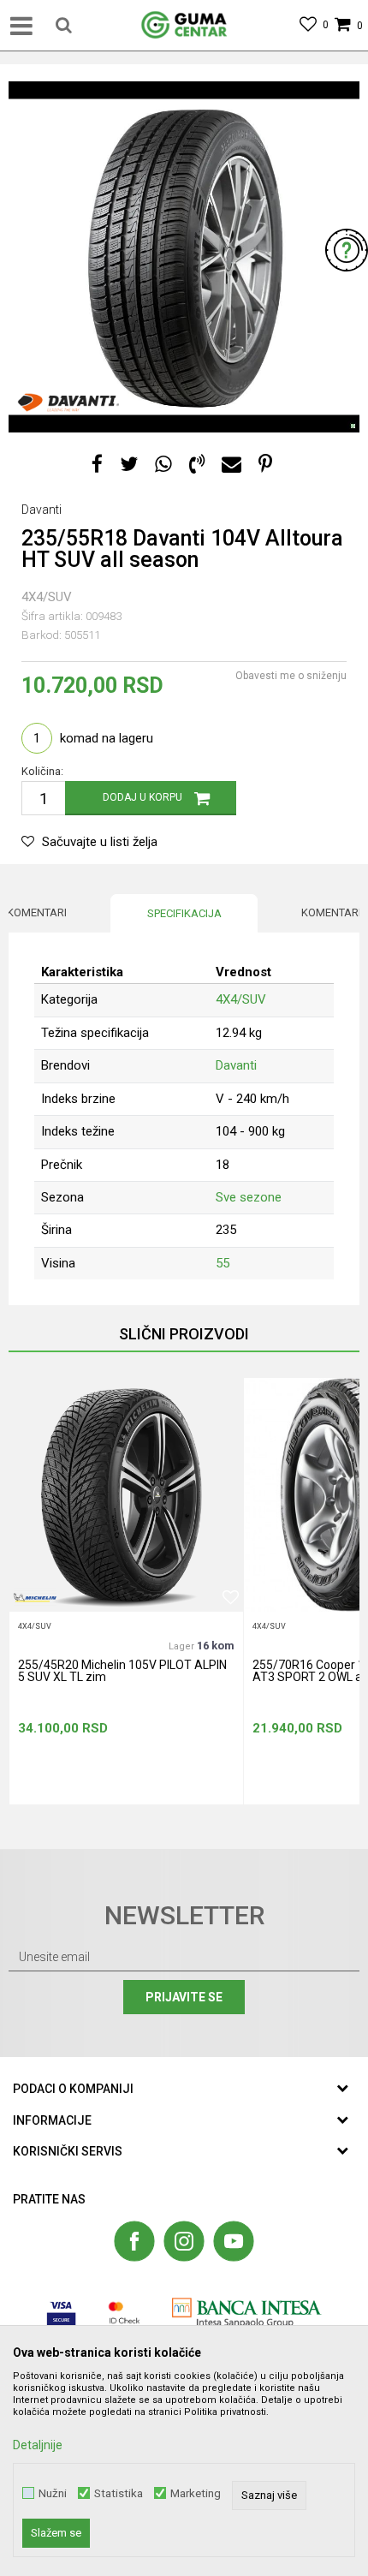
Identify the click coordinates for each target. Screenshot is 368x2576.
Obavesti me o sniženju (291, 676)
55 (223, 1263)
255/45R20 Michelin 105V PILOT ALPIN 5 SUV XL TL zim (122, 1671)
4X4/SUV (47, 597)
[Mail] (231, 465)
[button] (64, 26)
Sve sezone (249, 1197)
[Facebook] (97, 465)
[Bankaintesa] (247, 2313)
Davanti (236, 1065)
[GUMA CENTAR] (184, 26)
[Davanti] (68, 402)
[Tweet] (129, 465)
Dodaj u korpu (142, 797)
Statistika (119, 2493)
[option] (184, 257)
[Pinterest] (265, 465)
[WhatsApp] (163, 465)
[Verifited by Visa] (61, 2313)
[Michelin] (35, 1598)
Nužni (53, 2493)
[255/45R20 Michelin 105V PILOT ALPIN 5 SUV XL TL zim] (126, 1495)
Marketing (196, 2493)
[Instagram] (184, 2241)
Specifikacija (184, 913)
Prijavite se (184, 1997)
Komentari (37, 912)
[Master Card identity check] (125, 2313)
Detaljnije (38, 2445)
